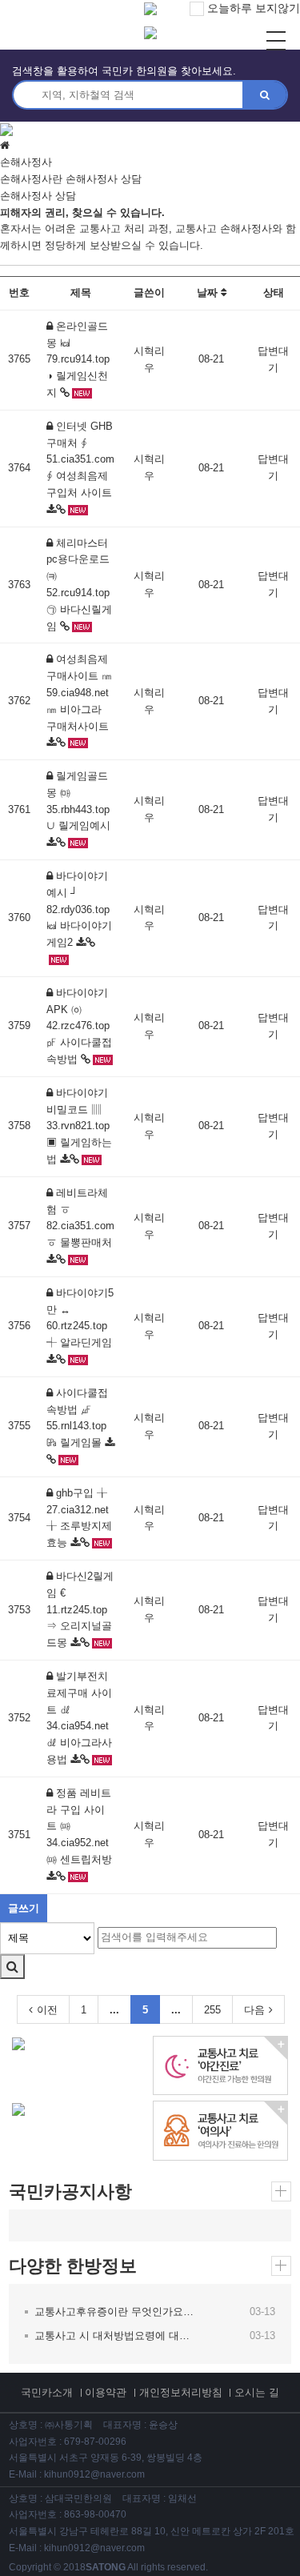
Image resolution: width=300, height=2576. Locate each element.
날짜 (209, 292)
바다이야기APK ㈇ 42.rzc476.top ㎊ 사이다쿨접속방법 (79, 1026)
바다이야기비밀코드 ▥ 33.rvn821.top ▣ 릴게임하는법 (79, 1126)
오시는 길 (257, 2392)
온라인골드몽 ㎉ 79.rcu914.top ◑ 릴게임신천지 (78, 359)
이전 (47, 2010)
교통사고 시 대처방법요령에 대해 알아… (115, 2336)
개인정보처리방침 (181, 2392)
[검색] (12, 1967)
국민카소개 (47, 2392)
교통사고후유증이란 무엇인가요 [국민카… (115, 2312)
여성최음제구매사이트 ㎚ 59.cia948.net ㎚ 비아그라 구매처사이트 (79, 692)
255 (212, 2010)
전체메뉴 (276, 41)
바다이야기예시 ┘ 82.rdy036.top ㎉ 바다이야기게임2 (79, 909)
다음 (254, 2010)
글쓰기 (24, 1908)
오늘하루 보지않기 (252, 8)
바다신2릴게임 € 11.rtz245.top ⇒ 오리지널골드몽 (80, 1609)
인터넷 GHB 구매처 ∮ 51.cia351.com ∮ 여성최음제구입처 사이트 (80, 459)
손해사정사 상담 (104, 179)
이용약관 (106, 2392)
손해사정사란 (31, 179)
